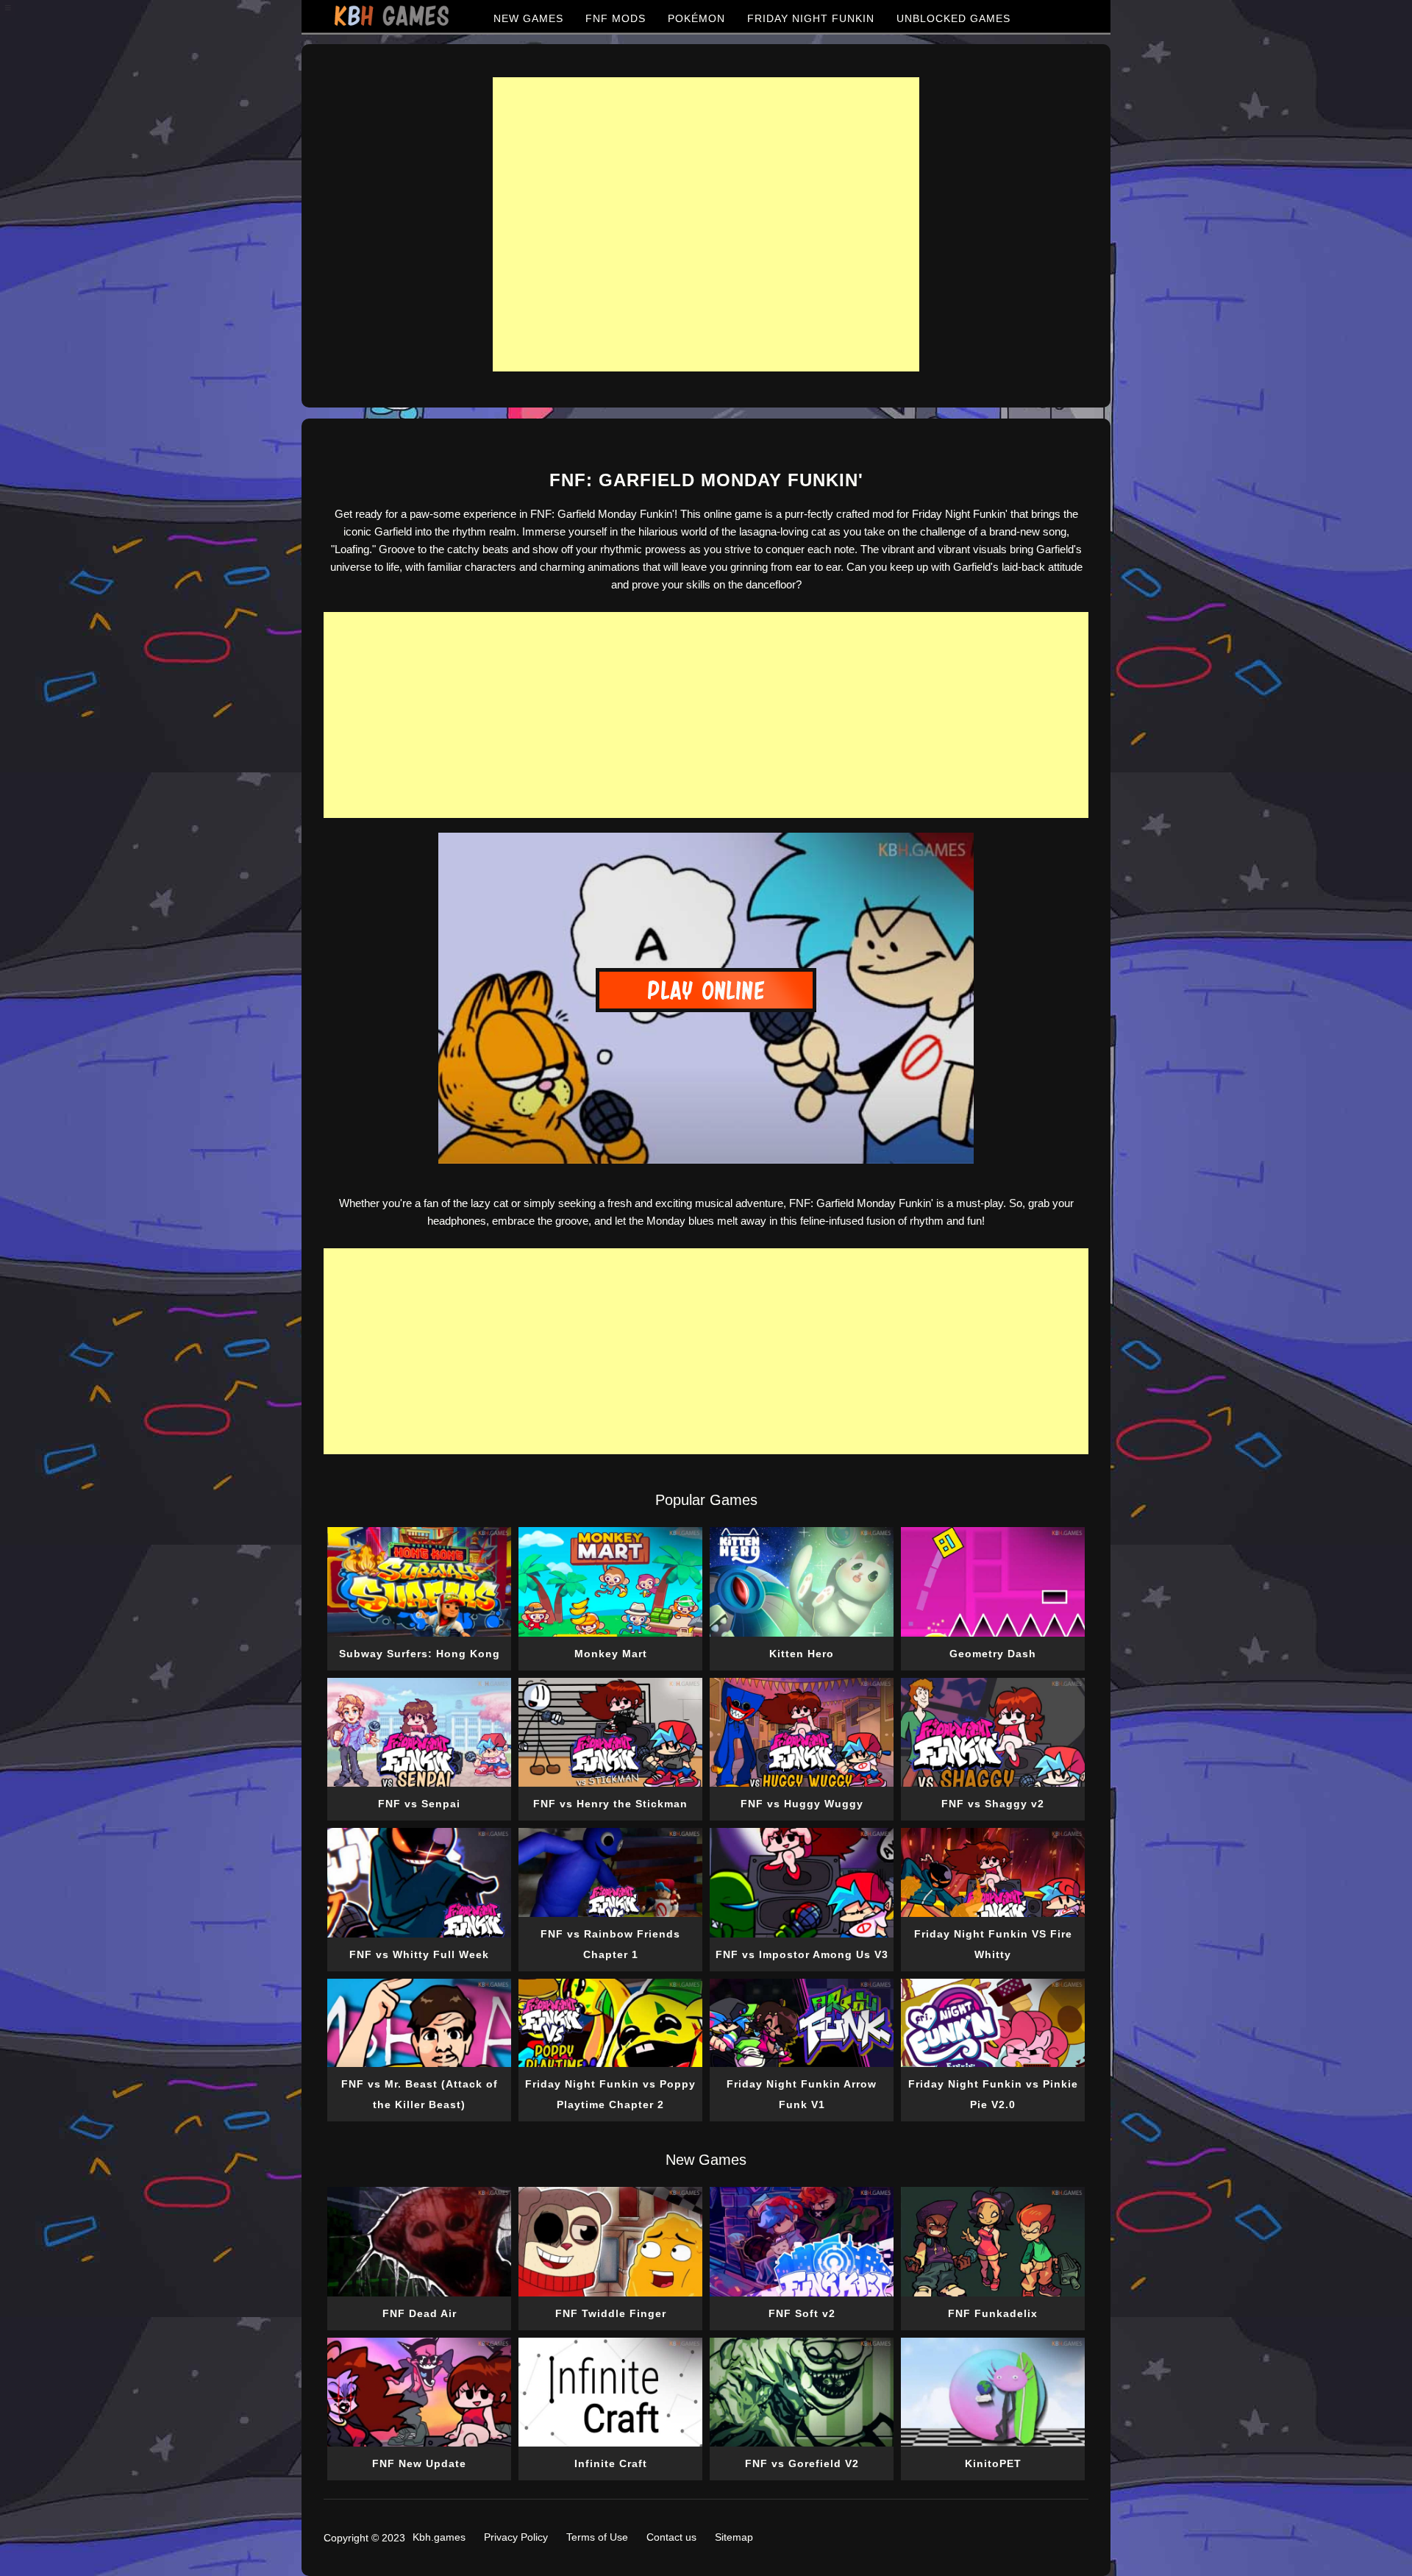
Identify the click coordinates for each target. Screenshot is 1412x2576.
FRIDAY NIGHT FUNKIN (811, 18)
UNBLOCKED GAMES (953, 18)
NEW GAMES (528, 18)
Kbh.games (439, 2537)
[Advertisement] (706, 224)
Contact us (671, 2537)
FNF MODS (616, 18)
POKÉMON (696, 18)
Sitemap (734, 2537)
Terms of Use (597, 2537)
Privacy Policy (516, 2537)
